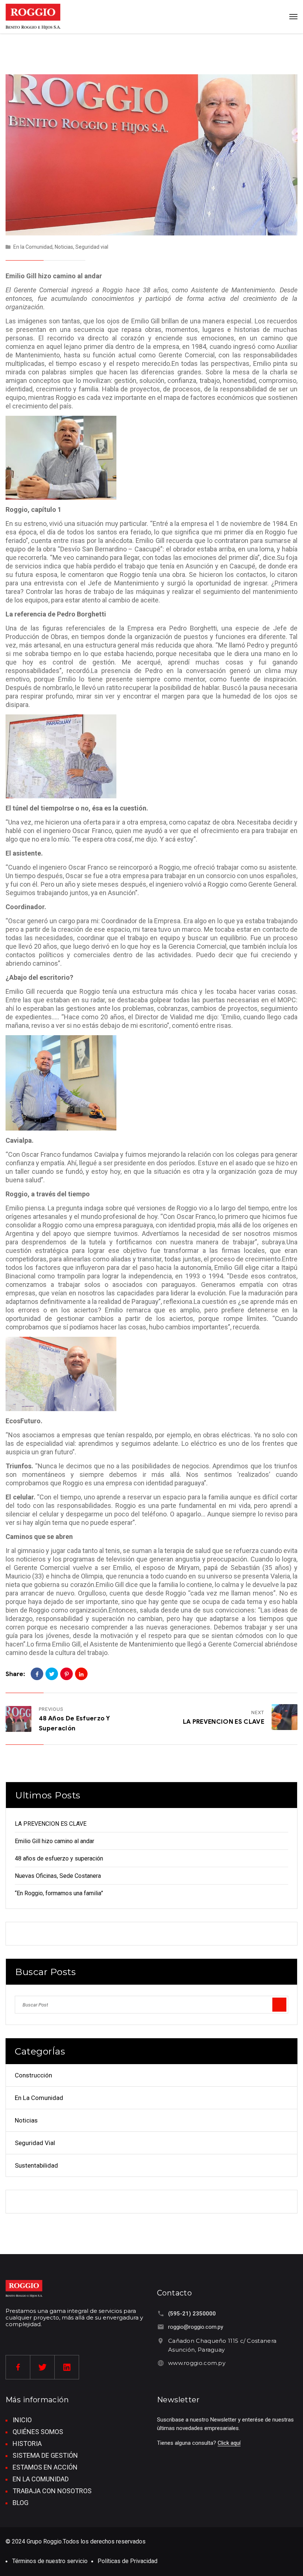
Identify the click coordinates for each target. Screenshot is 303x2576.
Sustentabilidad (36, 2165)
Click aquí (229, 2443)
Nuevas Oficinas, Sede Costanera (58, 1876)
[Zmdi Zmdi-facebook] (18, 2367)
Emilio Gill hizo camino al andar (55, 1841)
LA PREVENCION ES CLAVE (224, 1722)
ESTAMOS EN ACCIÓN (45, 2467)
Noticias (64, 247)
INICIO (22, 2420)
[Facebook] (37, 1674)
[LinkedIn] (81, 1674)
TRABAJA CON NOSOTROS (52, 2491)
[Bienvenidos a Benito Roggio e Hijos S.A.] (33, 17)
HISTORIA (27, 2444)
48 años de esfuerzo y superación (59, 1858)
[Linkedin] (67, 2367)
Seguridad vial (92, 247)
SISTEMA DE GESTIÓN (45, 2455)
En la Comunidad (33, 247)
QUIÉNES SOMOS (38, 2432)
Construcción (33, 2075)
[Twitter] (52, 1674)
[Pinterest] (67, 1674)
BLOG (21, 2503)
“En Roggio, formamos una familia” (59, 1893)
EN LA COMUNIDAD (41, 2479)
